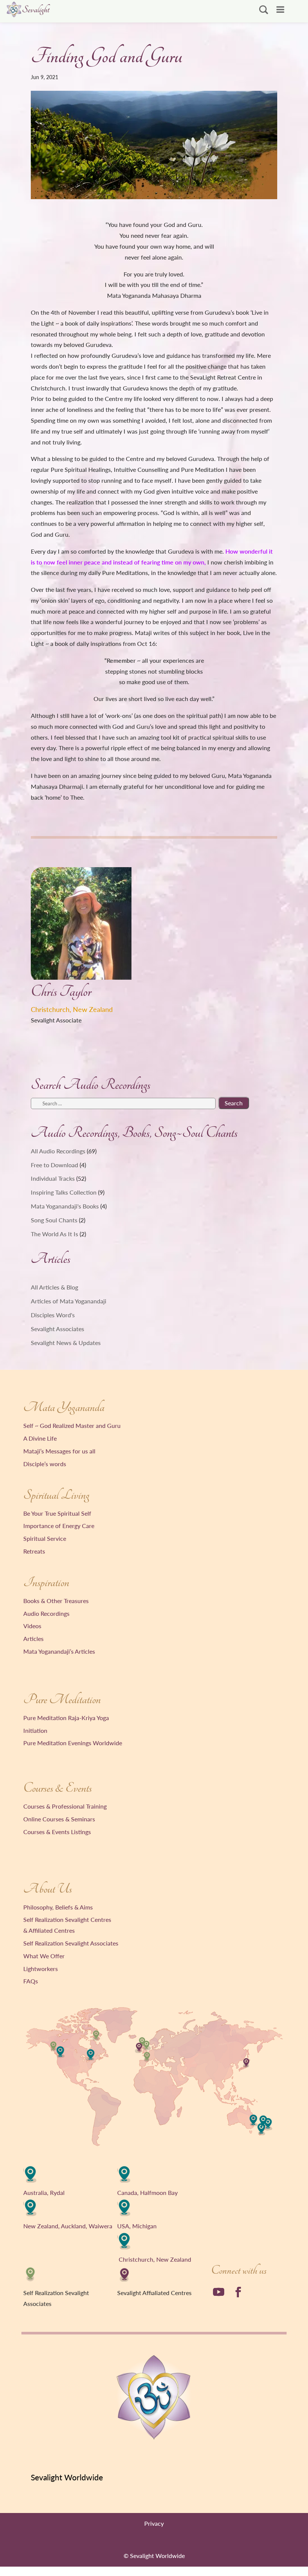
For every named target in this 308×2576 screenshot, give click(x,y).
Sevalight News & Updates (66, 1343)
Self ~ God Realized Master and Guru (72, 1425)
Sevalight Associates (57, 1329)
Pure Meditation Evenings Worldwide (73, 1743)
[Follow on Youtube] (219, 2292)
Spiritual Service (45, 1538)
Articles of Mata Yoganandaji (69, 1301)
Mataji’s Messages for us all (59, 1451)
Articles (33, 1639)
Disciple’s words (45, 1464)
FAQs (31, 1981)
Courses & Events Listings (57, 1832)
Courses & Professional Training (65, 1806)
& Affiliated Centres (49, 1930)
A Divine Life (40, 1438)
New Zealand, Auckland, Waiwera (68, 2226)
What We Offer (44, 1956)
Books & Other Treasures (56, 1601)
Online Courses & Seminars (59, 1819)
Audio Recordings (46, 1613)
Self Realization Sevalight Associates (71, 1943)
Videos (32, 1626)
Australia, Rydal (44, 2192)
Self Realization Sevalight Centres (67, 1919)
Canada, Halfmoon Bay (147, 2192)
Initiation (35, 1730)
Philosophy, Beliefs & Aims (58, 1907)
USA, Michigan (137, 2226)
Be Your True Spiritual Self (57, 1513)
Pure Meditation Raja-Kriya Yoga (66, 1718)
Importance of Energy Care (59, 1526)
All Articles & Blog (54, 1287)
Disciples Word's (53, 1315)
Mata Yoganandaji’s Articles (59, 1651)
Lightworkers (41, 1969)
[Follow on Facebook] (238, 2292)
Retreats (34, 1551)
